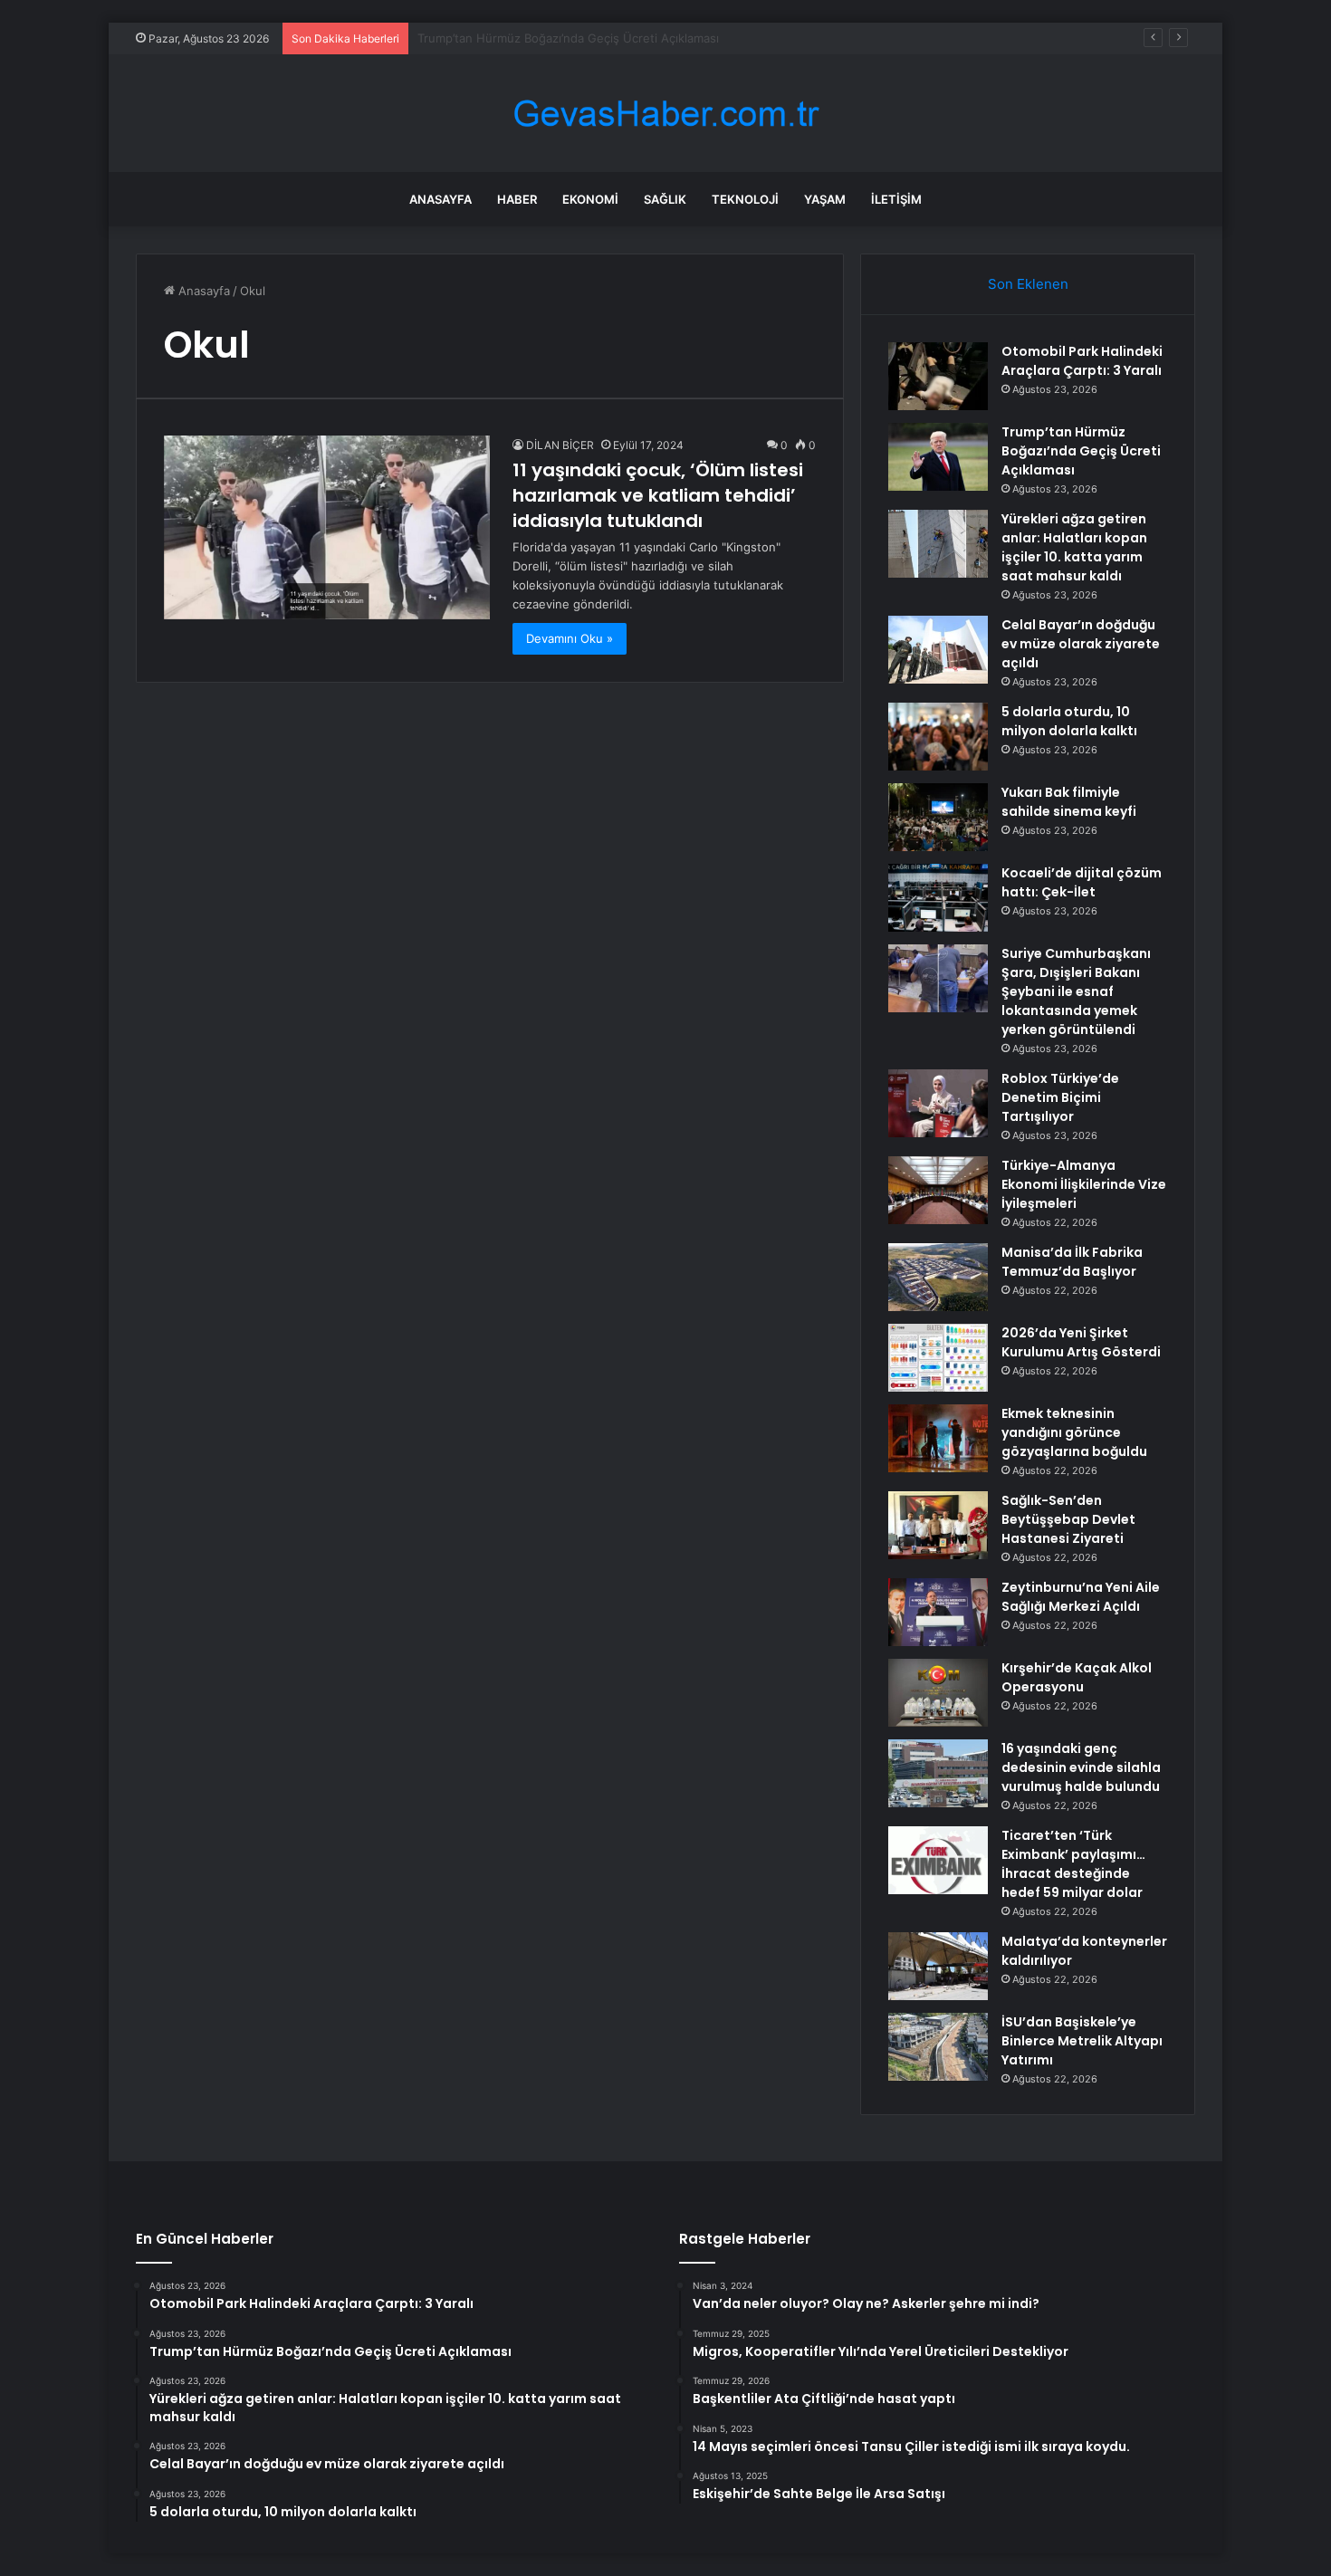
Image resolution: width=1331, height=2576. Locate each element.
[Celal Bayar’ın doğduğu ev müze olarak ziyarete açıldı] (938, 650)
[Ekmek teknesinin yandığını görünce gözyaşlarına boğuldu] (938, 1438)
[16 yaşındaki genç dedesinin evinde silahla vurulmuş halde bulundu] (938, 1773)
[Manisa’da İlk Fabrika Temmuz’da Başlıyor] (938, 1277)
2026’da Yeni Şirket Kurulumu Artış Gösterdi (1081, 1342)
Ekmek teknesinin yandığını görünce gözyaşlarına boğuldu (1074, 1432)
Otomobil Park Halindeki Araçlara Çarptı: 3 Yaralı (1082, 361)
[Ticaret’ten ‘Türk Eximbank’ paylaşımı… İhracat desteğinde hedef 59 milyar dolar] (938, 1860)
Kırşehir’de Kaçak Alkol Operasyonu (1077, 1677)
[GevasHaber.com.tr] (665, 114)
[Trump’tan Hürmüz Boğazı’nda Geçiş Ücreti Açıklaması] (938, 457)
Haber (517, 199)
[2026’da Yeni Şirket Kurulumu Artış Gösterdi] (938, 1358)
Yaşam (825, 199)
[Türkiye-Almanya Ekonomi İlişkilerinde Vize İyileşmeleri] (938, 1190)
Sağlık (665, 199)
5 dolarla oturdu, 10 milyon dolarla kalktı (1069, 721)
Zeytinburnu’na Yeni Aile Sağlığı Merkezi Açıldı (1081, 1597)
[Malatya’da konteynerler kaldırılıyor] (938, 1966)
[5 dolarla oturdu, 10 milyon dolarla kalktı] (938, 737)
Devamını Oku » (570, 638)
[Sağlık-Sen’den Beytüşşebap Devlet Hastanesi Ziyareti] (938, 1525)
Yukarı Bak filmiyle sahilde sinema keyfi (1069, 802)
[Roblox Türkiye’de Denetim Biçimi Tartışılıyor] (938, 1103)
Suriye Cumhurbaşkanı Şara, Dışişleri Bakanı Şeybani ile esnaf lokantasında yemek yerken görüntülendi (1076, 991)
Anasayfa (440, 199)
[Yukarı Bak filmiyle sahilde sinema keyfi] (938, 817)
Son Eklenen (1028, 284)
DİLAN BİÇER (560, 445)
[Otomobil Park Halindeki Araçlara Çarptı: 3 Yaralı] (938, 376)
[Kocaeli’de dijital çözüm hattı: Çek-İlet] (938, 898)
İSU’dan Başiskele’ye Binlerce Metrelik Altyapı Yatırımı (1082, 2041)
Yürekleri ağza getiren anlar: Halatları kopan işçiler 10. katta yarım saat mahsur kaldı (1074, 547)
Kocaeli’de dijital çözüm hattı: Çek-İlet (1082, 882)
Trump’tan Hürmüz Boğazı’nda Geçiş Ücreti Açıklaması (1081, 451)
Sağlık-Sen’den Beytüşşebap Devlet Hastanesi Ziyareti (1068, 1519)
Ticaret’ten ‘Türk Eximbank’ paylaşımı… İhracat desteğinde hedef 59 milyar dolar (1073, 1864)
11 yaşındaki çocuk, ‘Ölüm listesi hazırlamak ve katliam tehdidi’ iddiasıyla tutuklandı (658, 495)
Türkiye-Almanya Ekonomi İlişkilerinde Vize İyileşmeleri (1084, 1184)
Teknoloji (745, 199)
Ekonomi (590, 199)
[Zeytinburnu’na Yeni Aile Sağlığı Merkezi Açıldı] (938, 1612)
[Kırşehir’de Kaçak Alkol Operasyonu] (938, 1693)
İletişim (896, 199)
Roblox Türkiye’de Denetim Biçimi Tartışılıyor (1060, 1097)
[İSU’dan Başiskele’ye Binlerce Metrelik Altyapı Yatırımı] (938, 2047)
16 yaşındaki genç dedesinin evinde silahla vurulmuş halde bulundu (1081, 1767)
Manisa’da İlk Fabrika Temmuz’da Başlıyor (1072, 1262)
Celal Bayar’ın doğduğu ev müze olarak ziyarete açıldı (1081, 644)
